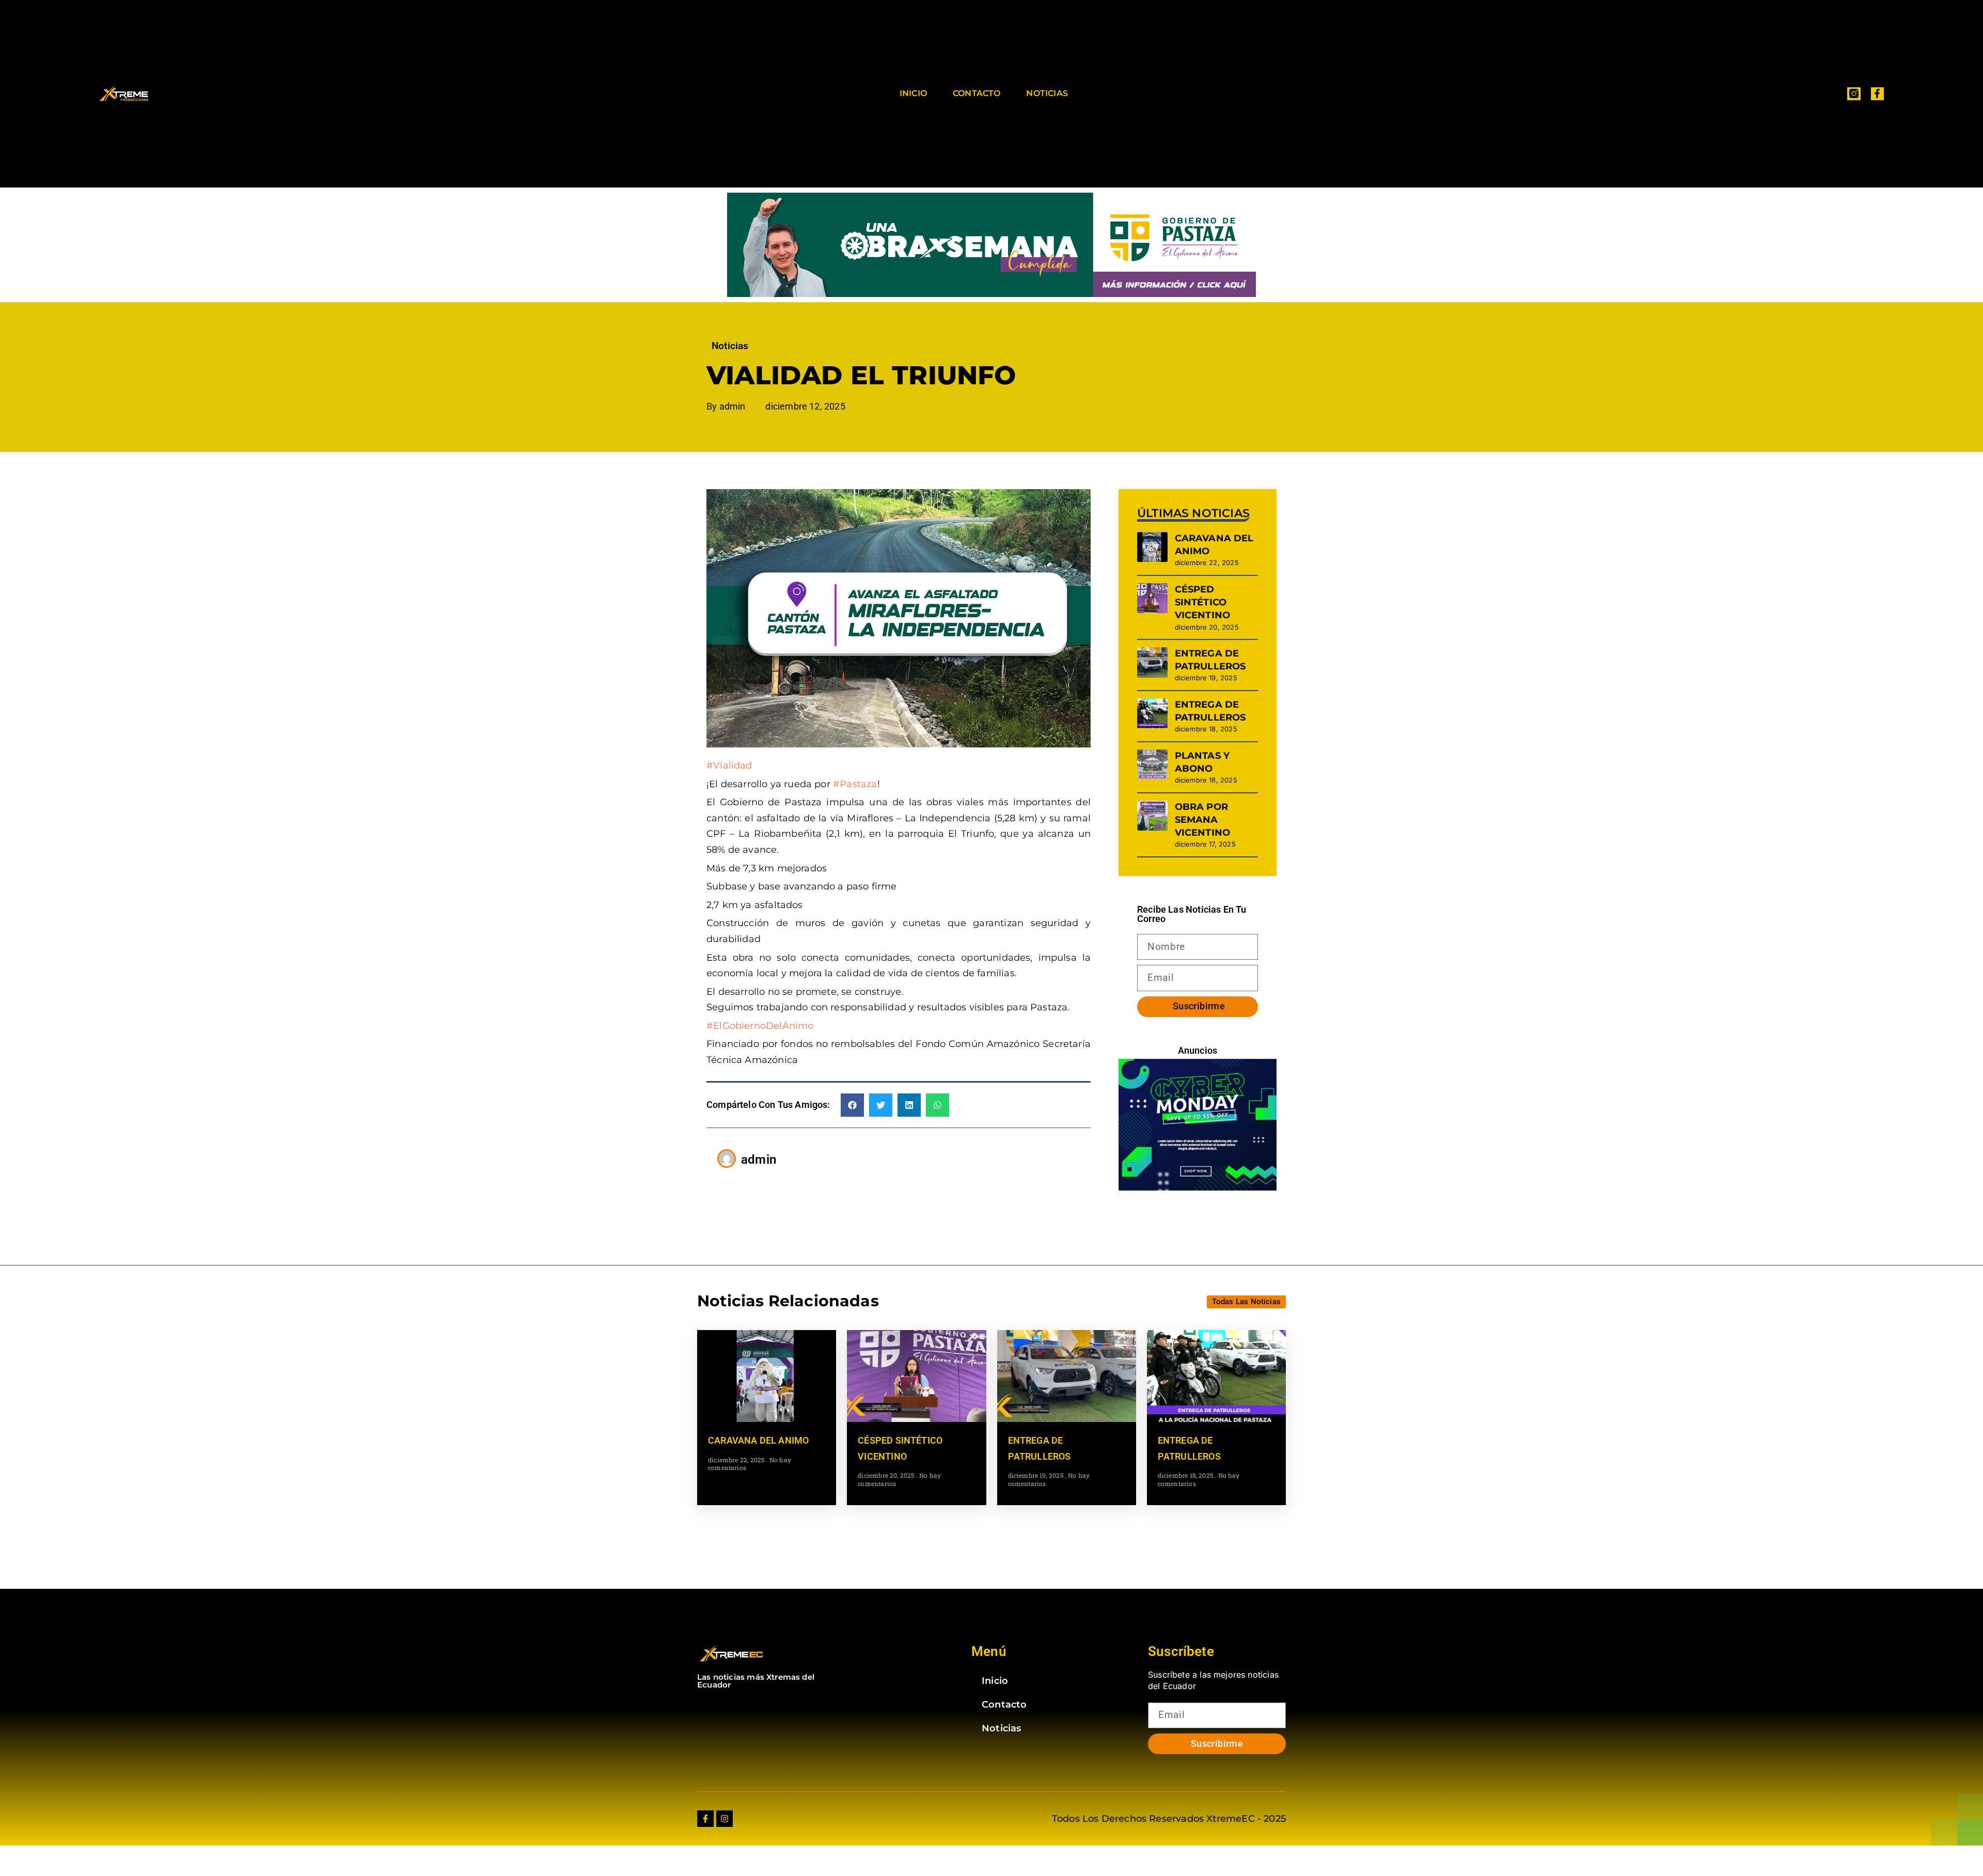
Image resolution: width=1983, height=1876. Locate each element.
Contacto (977, 93)
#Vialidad (729, 765)
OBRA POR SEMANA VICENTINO (1203, 820)
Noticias (1047, 93)
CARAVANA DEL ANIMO (758, 1440)
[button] (852, 1105)
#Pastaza (855, 784)
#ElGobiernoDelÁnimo (760, 1026)
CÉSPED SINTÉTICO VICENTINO (1203, 602)
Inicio (913, 93)
